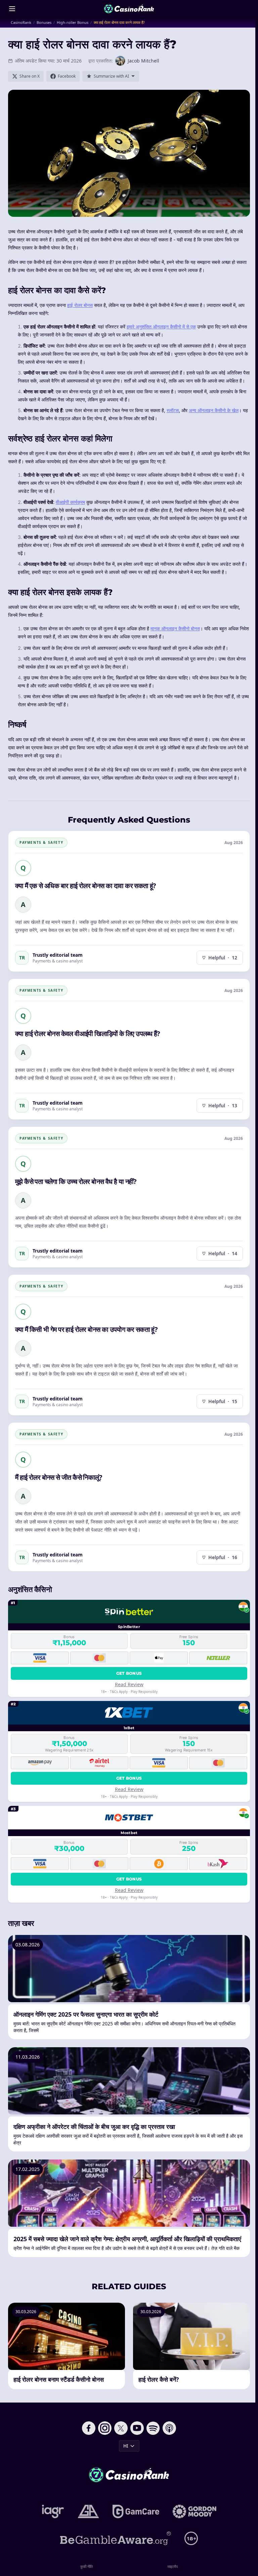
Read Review (129, 1684)
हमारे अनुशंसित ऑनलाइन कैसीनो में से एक (161, 327)
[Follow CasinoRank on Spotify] (153, 2428)
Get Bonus (129, 1673)
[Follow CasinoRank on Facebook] (89, 2428)
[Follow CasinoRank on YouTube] (137, 2428)
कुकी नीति (87, 2566)
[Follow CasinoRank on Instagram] (105, 2428)
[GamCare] (136, 2511)
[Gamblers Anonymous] (88, 2511)
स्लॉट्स (173, 410)
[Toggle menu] (12, 9)
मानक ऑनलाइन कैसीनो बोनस (175, 628)
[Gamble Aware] (116, 2538)
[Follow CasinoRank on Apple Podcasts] (169, 2428)
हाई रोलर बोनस (80, 305)
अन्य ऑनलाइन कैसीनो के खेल (214, 410)
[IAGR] (53, 2511)
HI (126, 2446)
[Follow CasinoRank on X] (121, 2428)
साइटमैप (173, 2566)
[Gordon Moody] (195, 2511)
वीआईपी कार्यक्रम (70, 502)
